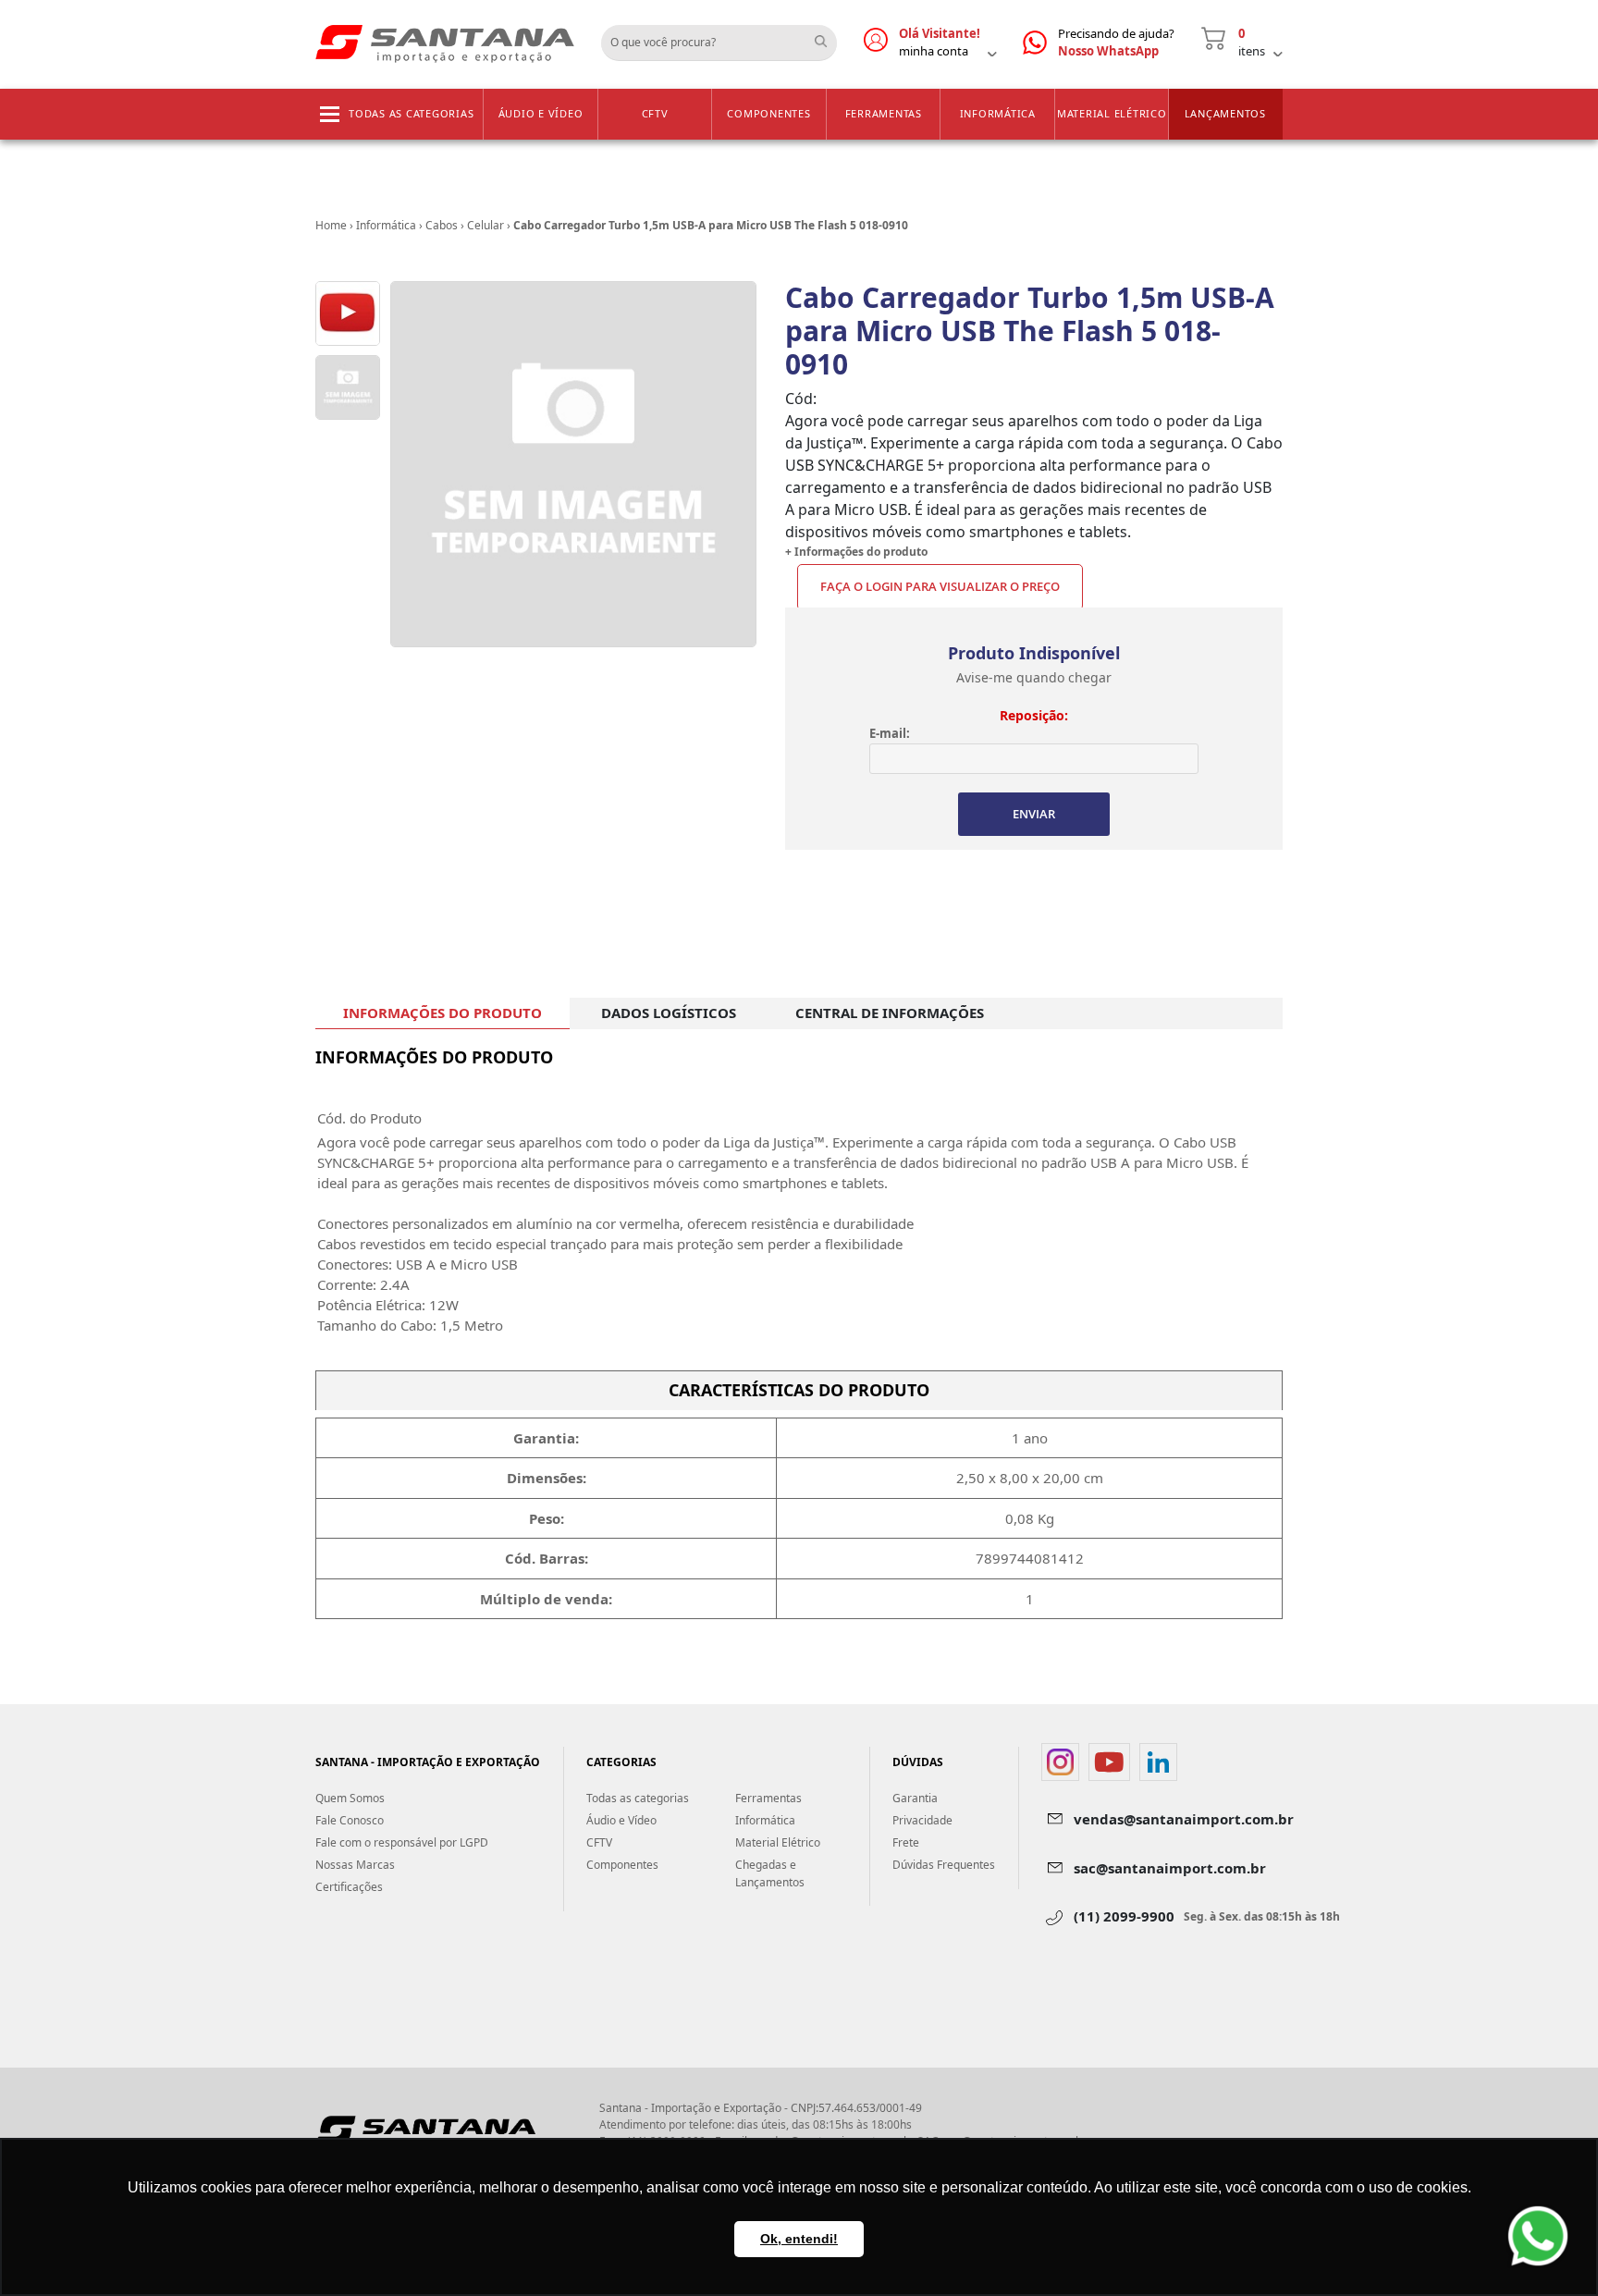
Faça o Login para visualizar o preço (940, 586)
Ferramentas (884, 113)
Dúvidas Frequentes (944, 1865)
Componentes (768, 113)
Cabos (442, 225)
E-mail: (890, 733)
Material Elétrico (1112, 113)
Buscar (828, 36)
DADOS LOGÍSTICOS (669, 1013)
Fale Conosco (350, 1820)
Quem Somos (350, 1798)
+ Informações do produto (856, 552)
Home (331, 225)
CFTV (655, 113)
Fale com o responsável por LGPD (402, 1842)
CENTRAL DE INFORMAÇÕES (890, 1013)
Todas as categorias (411, 113)
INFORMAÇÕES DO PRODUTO (443, 1013)
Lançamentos (1225, 113)
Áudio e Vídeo (541, 113)
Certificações (349, 1887)
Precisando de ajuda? (1116, 43)
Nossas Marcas (355, 1865)
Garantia (915, 1798)
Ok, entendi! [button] (799, 2239)
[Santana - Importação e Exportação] (445, 43)
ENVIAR (1034, 814)
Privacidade (922, 1820)
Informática (998, 113)
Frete (906, 1842)
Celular (486, 225)
